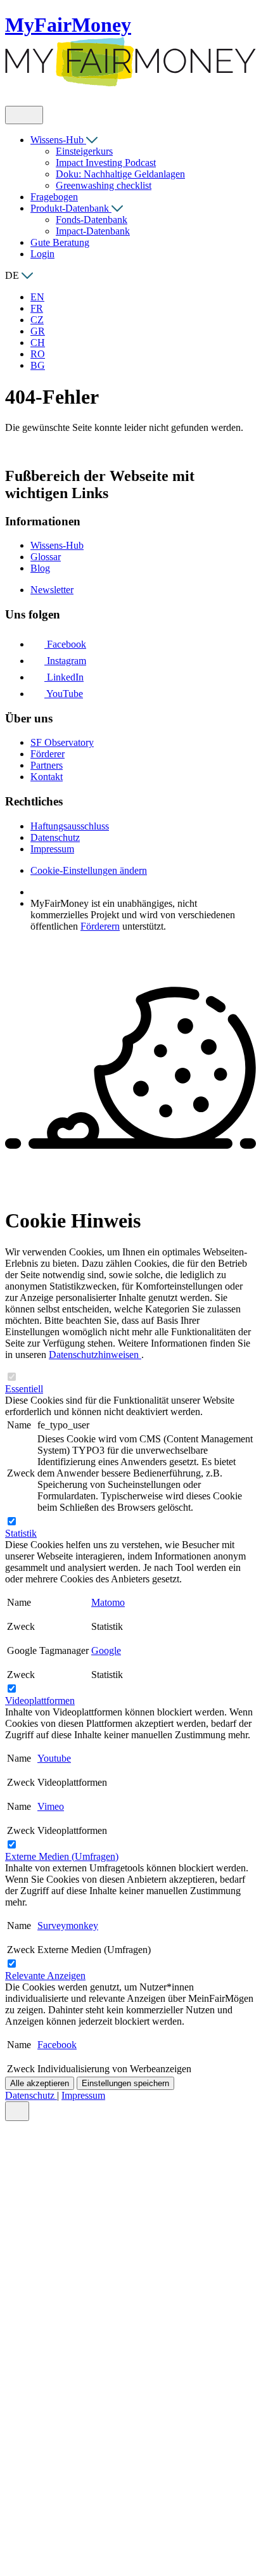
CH (38, 343)
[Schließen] (17, 2111)
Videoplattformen (40, 1701)
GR (38, 331)
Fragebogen (54, 197)
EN (37, 297)
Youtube (54, 1758)
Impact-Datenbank (93, 231)
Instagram (65, 661)
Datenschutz (31, 2095)
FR (37, 308)
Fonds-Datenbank (92, 220)
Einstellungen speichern (125, 2083)
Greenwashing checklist (104, 185)
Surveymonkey (68, 1926)
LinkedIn (64, 677)
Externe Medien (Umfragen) (62, 1856)
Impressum (83, 2095)
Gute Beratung (60, 242)
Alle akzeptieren (40, 2083)
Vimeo (51, 1806)
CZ (37, 320)
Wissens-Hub (58, 140)
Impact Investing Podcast (106, 163)
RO (38, 354)
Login (42, 254)
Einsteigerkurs (84, 151)
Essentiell (24, 1389)
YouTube (64, 694)
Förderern (100, 926)
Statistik (21, 1533)
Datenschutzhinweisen (95, 1355)
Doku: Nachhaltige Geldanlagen (120, 174)
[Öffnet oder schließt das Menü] (24, 115)
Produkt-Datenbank (71, 208)
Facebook (65, 644)
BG (38, 365)
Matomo (108, 1602)
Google (106, 1650)
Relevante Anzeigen (45, 1976)
